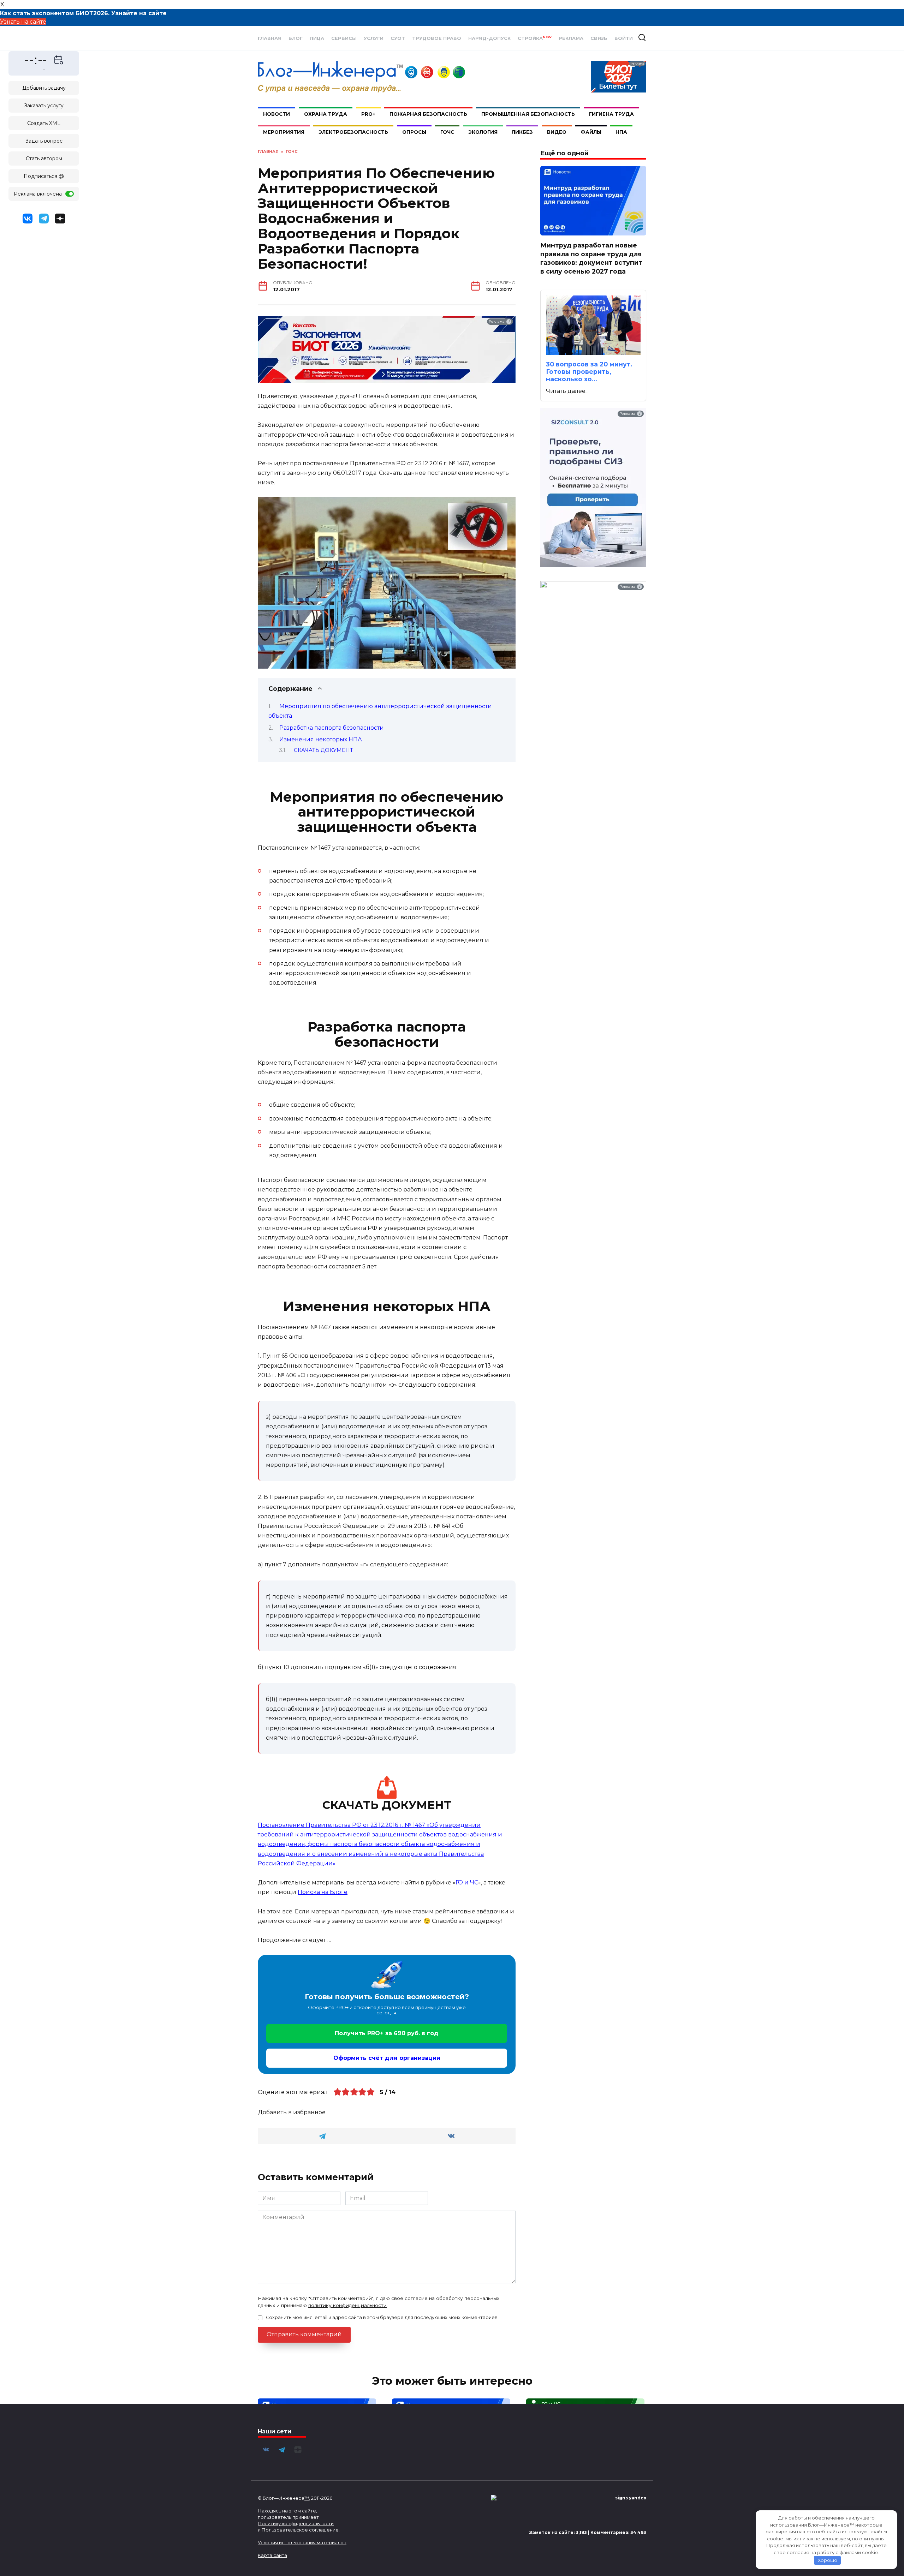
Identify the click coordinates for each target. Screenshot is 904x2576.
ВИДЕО (557, 132)
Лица (317, 38)
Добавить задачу (44, 88)
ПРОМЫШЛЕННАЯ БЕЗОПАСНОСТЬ (528, 114)
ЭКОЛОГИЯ (483, 132)
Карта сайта (272, 2555)
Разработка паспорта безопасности (332, 728)
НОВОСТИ (276, 114)
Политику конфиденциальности (296, 2523)
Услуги (374, 38)
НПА (621, 132)
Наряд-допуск (489, 38)
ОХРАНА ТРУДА (326, 114)
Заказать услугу (44, 106)
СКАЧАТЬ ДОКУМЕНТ (323, 750)
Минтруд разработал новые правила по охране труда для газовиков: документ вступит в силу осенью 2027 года (591, 258)
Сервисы (344, 38)
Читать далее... (567, 391)
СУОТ (398, 38)
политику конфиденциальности (347, 2305)
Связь (599, 38)
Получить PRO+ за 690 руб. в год (387, 2033)
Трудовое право (437, 38)
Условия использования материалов (302, 2542)
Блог (296, 38)
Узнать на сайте (23, 22)
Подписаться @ (44, 176)
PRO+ (368, 114)
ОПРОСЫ (414, 132)
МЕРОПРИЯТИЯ (284, 132)
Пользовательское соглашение (300, 2530)
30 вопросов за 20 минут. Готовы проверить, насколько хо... (589, 372)
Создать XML (44, 123)
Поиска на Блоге (323, 1892)
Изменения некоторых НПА (321, 739)
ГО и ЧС (467, 1882)
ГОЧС (447, 132)
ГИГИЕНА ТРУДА (611, 114)
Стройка (535, 38)
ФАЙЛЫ (591, 132)
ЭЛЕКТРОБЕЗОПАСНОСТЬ (353, 132)
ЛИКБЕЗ (522, 132)
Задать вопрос (44, 141)
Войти (624, 38)
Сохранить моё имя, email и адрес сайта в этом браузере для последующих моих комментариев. (382, 2317)
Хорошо (828, 2560)
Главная (270, 38)
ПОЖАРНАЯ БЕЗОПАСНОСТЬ (428, 114)
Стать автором (44, 159)
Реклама (571, 38)
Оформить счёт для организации (387, 2058)
